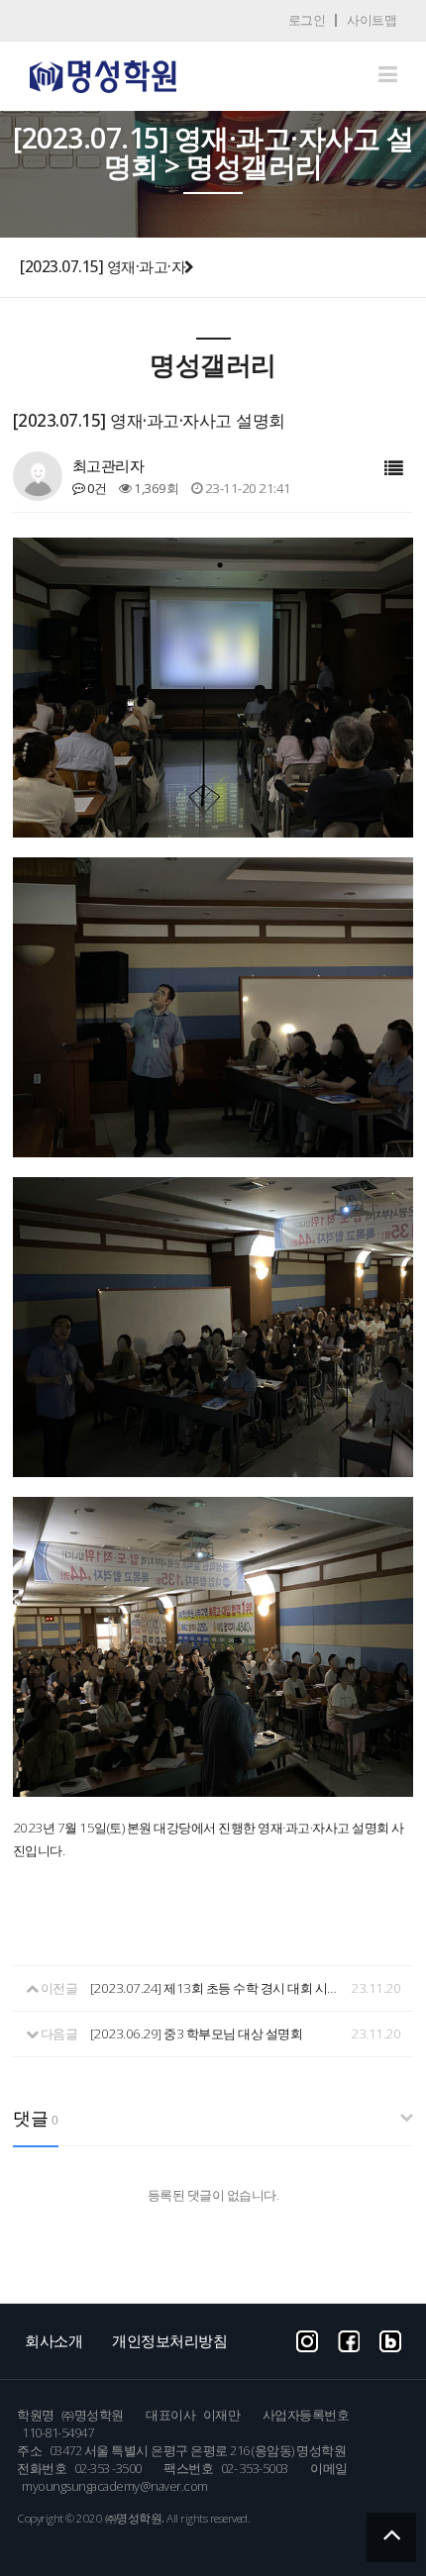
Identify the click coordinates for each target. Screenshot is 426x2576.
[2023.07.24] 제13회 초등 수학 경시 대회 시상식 (218, 1988)
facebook (349, 2339)
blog (390, 2339)
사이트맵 (372, 20)
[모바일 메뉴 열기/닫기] (388, 74)
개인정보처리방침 (169, 2340)
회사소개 (53, 2340)
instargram (307, 2339)
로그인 (307, 20)
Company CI (103, 77)
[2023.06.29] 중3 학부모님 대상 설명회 (197, 2033)
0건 (96, 488)
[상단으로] (391, 2537)
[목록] (394, 469)
